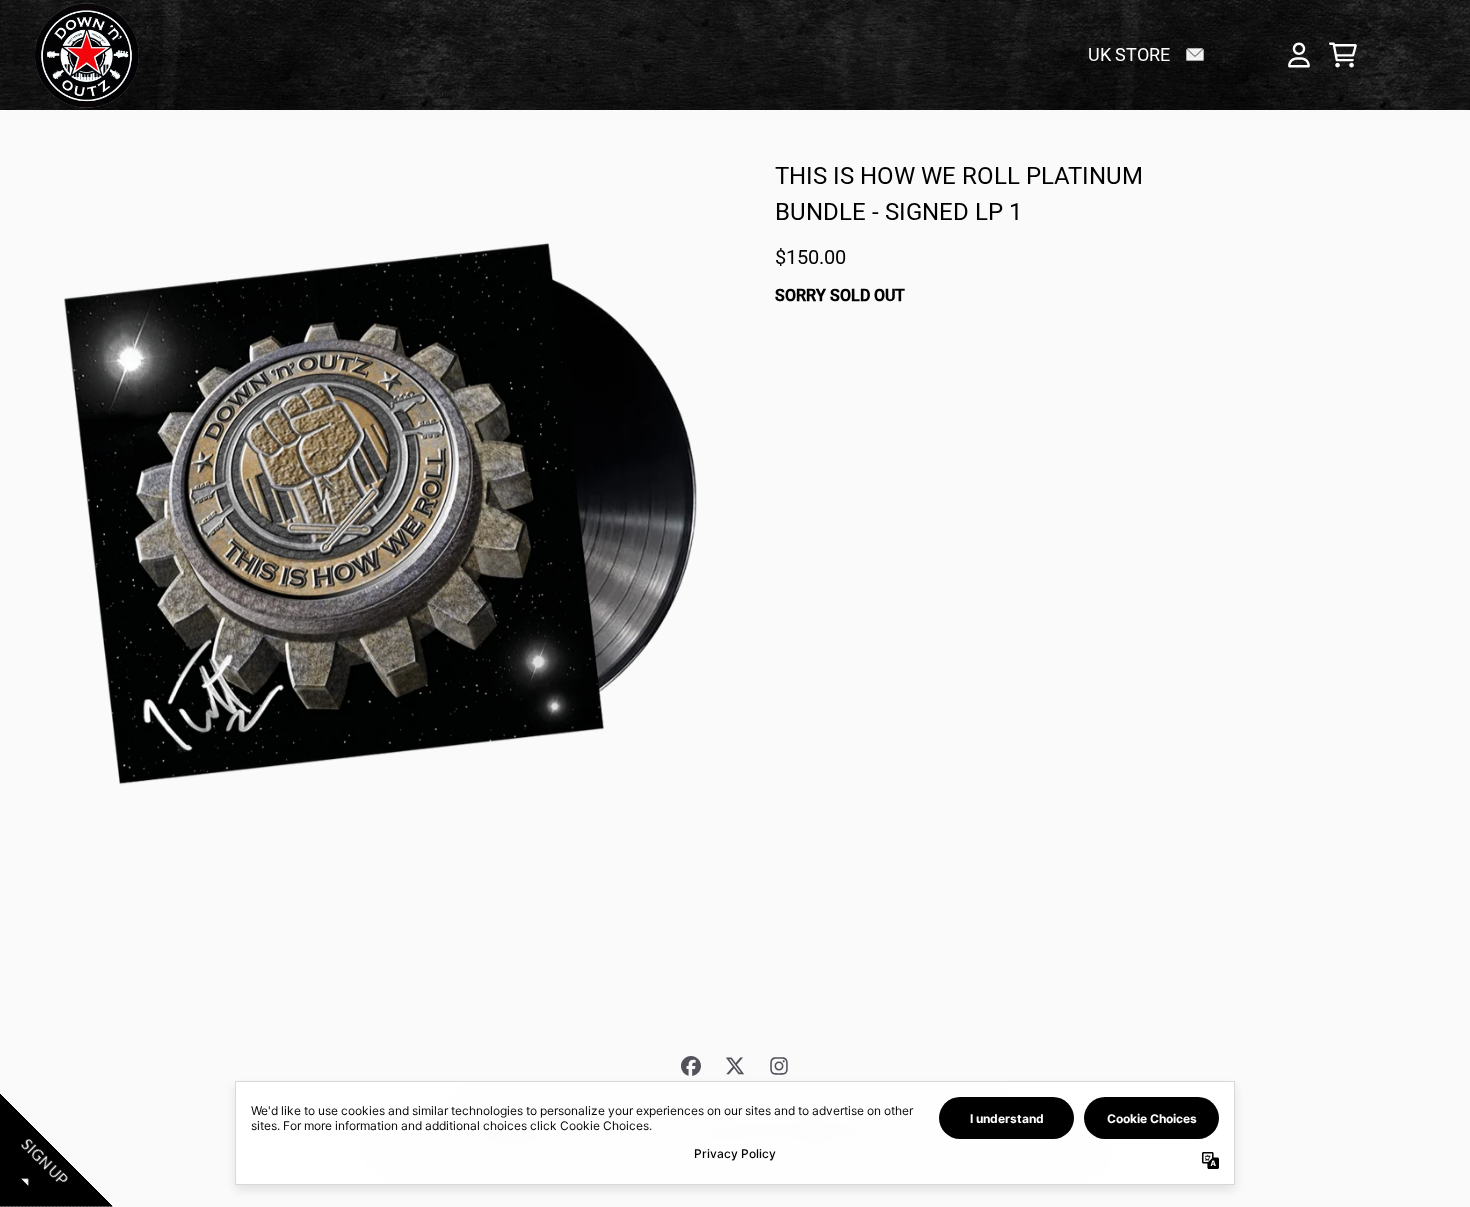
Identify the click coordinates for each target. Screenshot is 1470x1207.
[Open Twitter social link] (735, 1066)
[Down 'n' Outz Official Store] (86, 55)
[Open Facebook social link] (691, 1066)
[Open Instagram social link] (779, 1066)
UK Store (1129, 54)
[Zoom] (383, 509)
